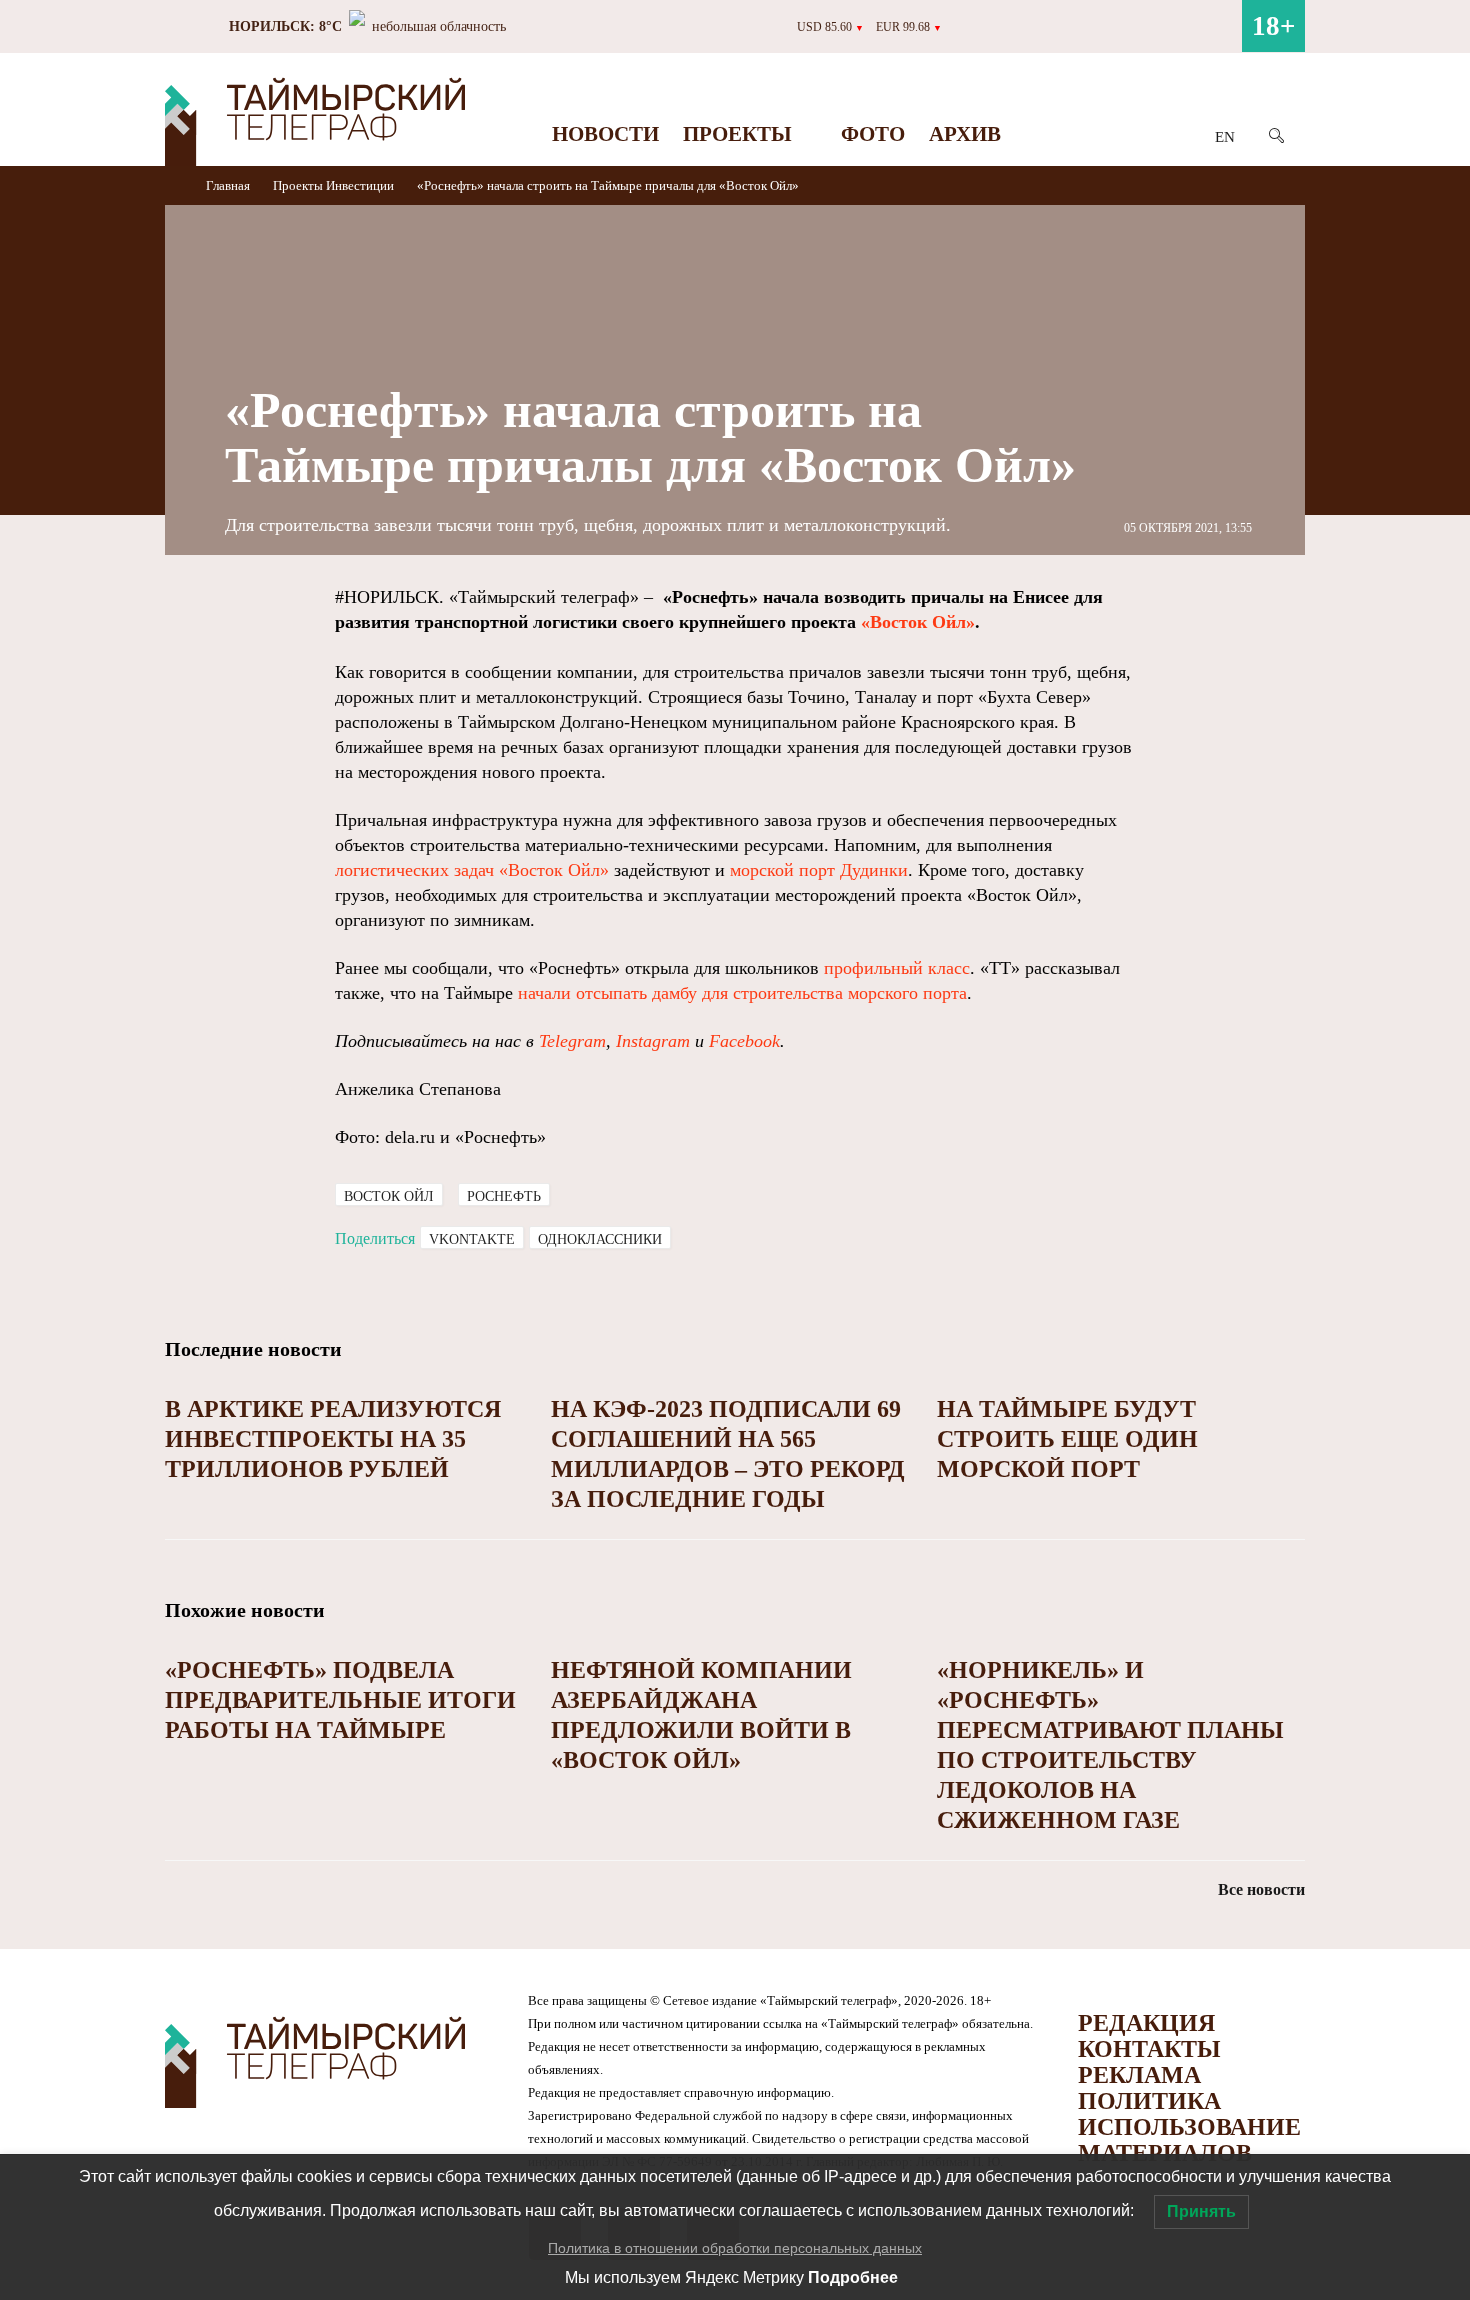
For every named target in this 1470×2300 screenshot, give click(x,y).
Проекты (737, 134)
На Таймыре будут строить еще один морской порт (1067, 1439)
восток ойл (389, 1196)
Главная (229, 185)
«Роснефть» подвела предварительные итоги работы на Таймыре (340, 1700)
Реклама (1139, 2075)
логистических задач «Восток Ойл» (472, 870)
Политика (1149, 2101)
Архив (965, 134)
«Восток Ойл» (918, 622)
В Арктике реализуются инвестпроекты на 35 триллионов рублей (333, 1439)
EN (1225, 137)
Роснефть (504, 1196)
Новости (605, 134)
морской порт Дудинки (819, 870)
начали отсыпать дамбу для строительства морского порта (742, 993)
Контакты (1149, 2049)
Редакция (1146, 2023)
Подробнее (853, 2277)
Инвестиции (360, 185)
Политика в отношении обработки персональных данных (735, 2248)
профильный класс (897, 968)
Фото (873, 134)
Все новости (1261, 1889)
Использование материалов (1189, 2140)
